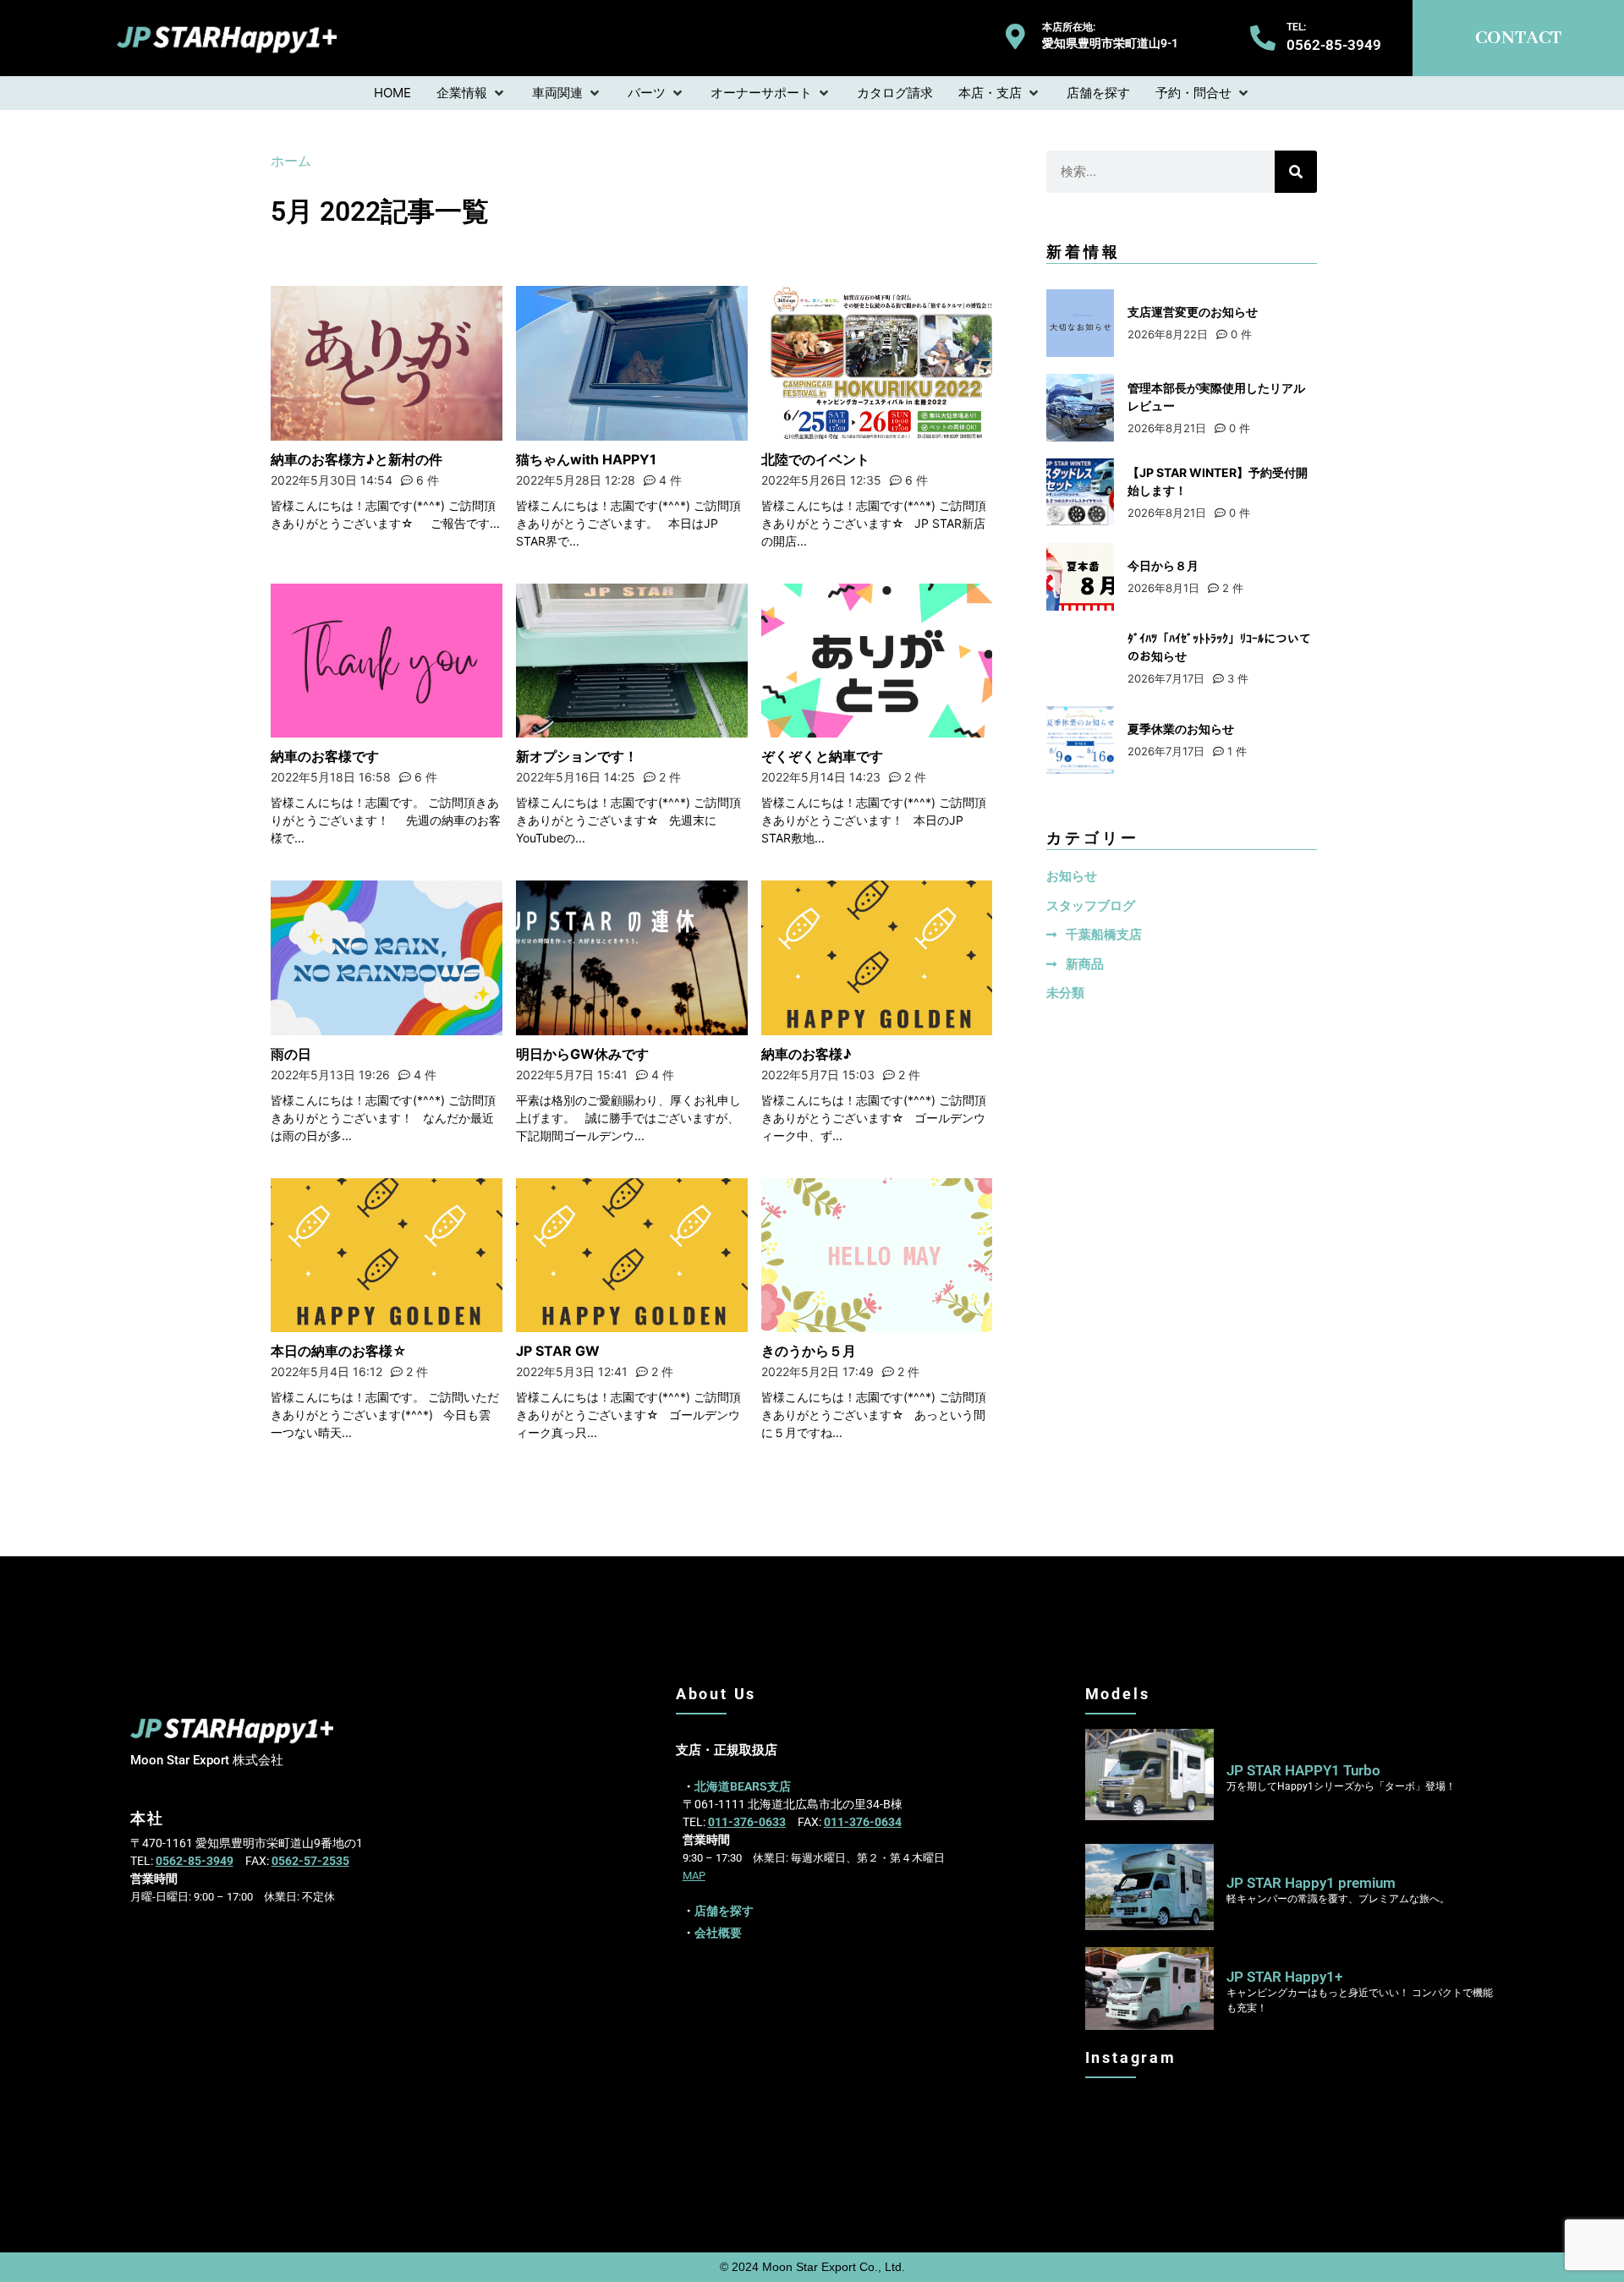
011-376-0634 (863, 1822)
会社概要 (718, 1933)
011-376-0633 (747, 1822)
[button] (472, 93)
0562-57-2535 (310, 1861)
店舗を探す (724, 1911)
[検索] (1296, 172)
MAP (694, 1876)
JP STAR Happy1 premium (1311, 1883)
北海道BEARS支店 (743, 1786)
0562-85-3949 (195, 1861)
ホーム (291, 161)
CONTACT (1518, 38)
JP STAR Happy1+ (1284, 1977)
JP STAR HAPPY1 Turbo (1303, 1770)
